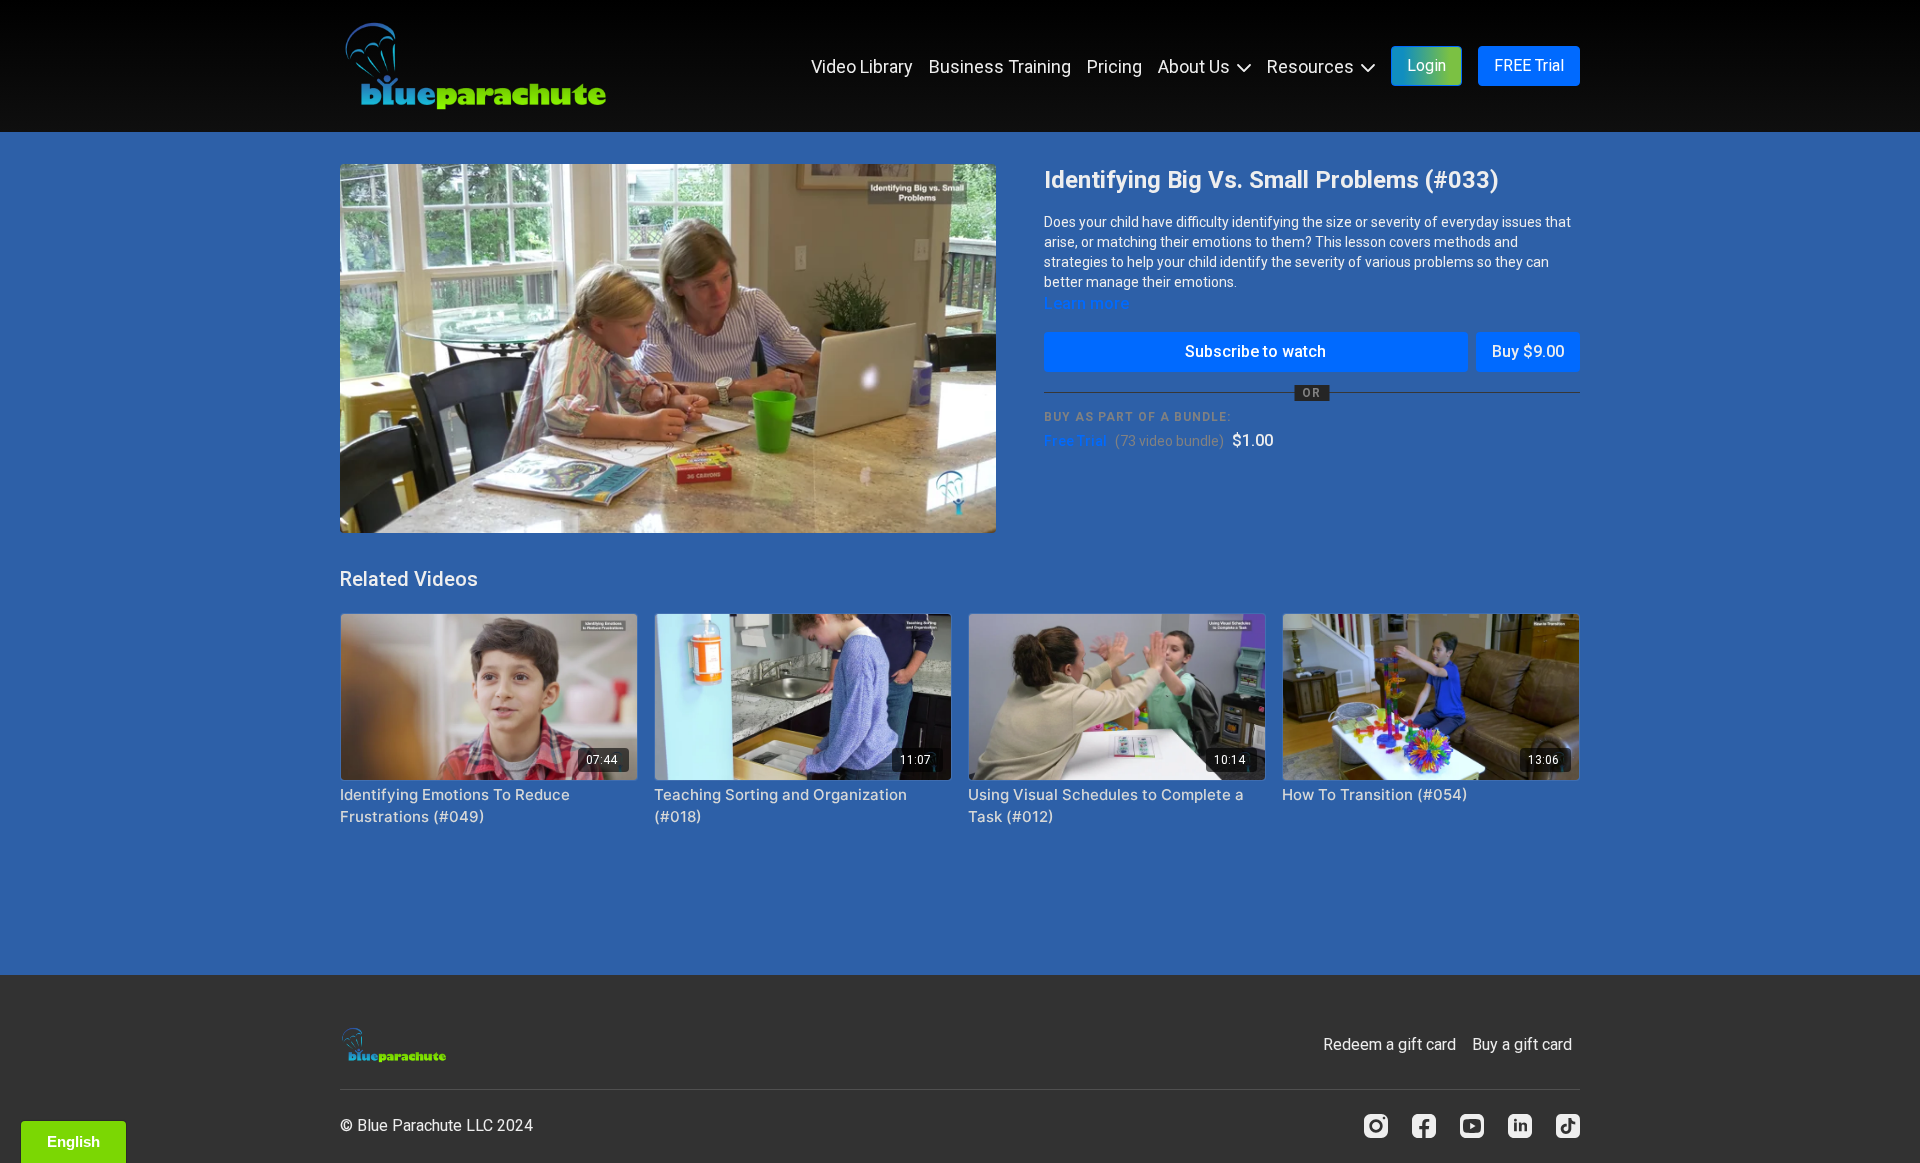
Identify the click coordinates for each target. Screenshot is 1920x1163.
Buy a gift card (1522, 1044)
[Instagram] (1376, 1126)
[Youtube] (1472, 1126)
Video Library (862, 66)
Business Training (1000, 66)
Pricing (1114, 66)
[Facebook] (1424, 1126)
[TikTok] (1568, 1126)
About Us (1196, 66)
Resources (1312, 66)
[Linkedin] (1520, 1126)
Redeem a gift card (1389, 1044)
